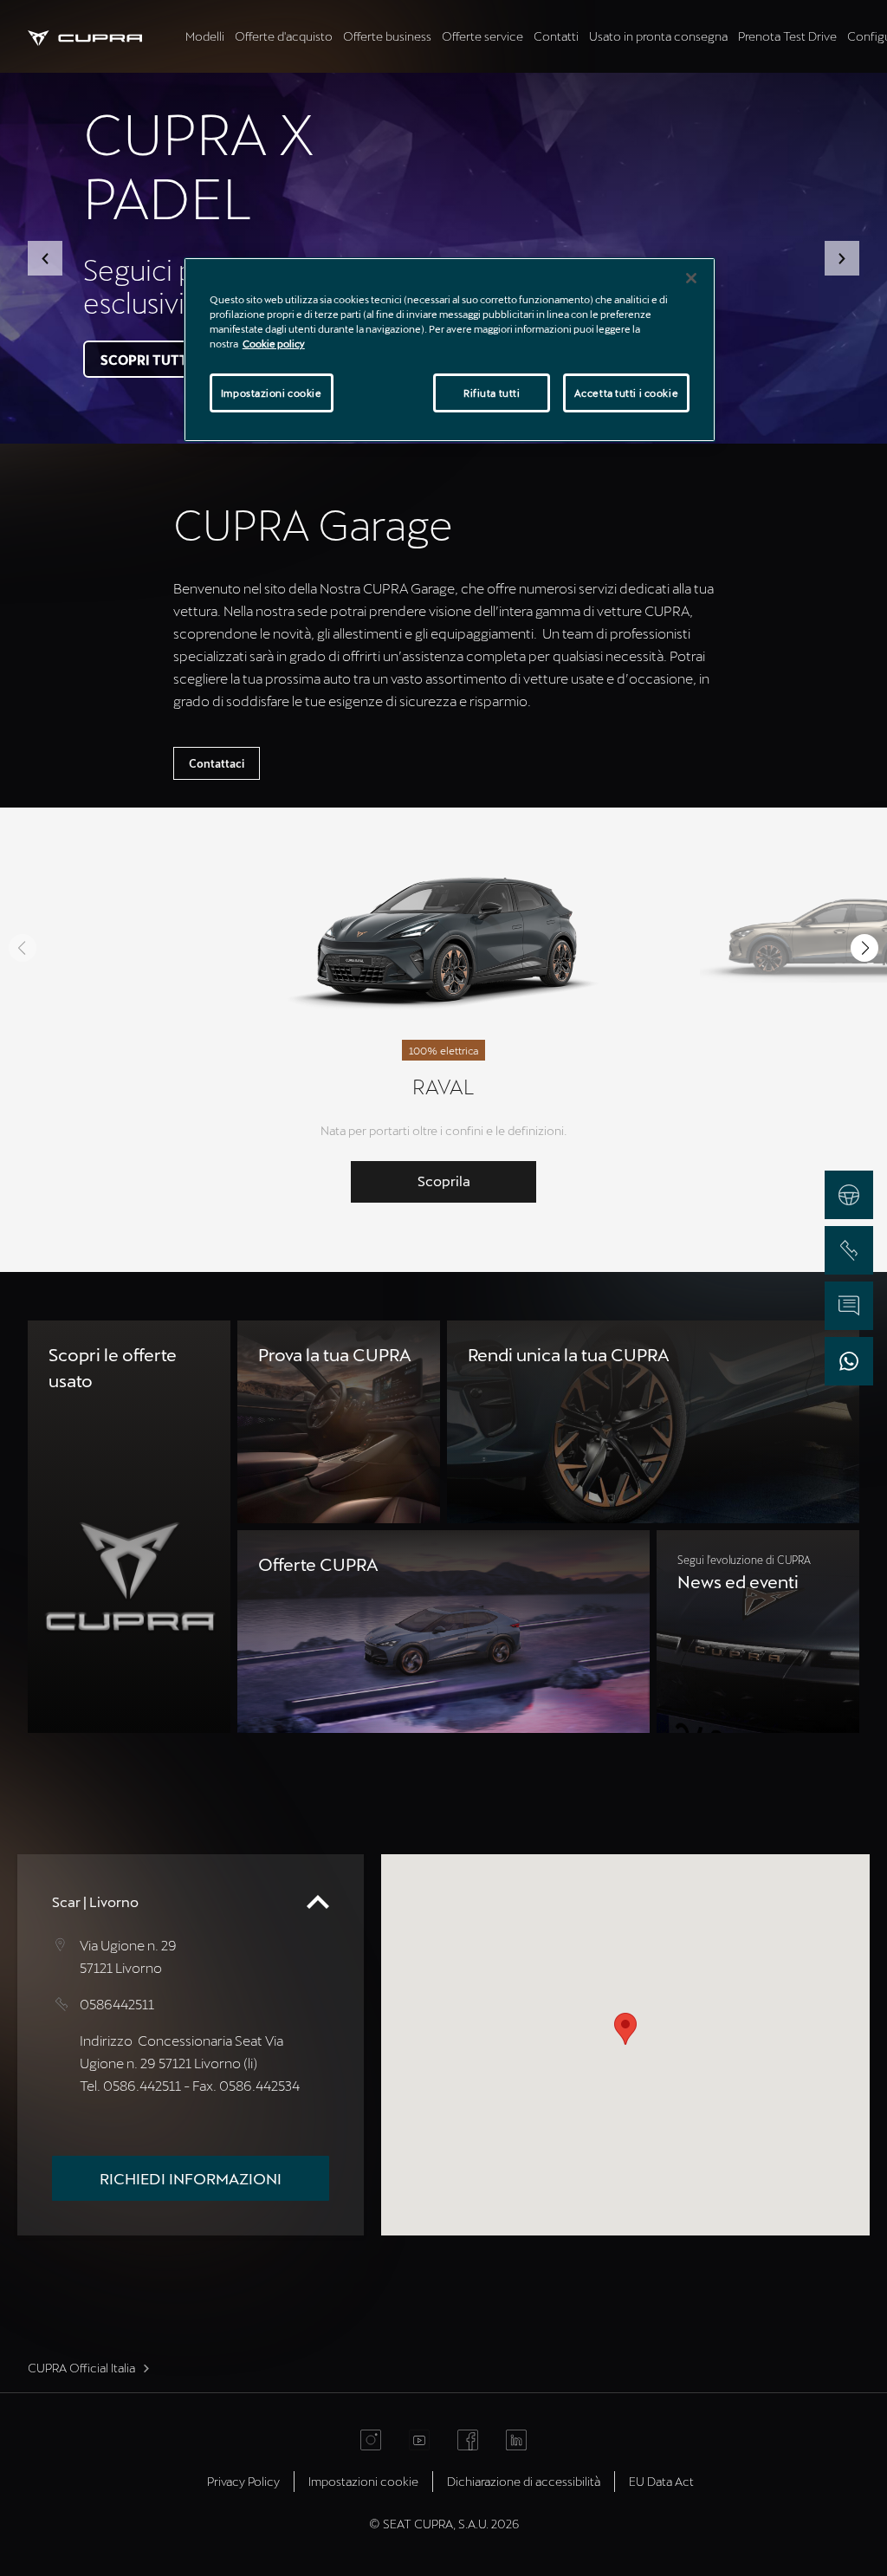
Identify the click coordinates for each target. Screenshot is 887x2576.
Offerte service (482, 36)
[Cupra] (104, 36)
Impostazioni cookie (272, 393)
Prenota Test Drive (787, 36)
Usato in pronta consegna (658, 36)
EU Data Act (661, 2481)
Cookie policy (274, 344)
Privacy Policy (243, 2481)
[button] (45, 258)
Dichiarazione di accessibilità (524, 2481)
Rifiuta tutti (492, 393)
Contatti (556, 36)
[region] (450, 350)
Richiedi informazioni (191, 2178)
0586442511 (117, 2004)
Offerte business (387, 36)
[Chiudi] (691, 278)
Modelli (205, 36)
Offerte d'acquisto (284, 36)
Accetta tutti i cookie (627, 393)
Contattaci (217, 763)
